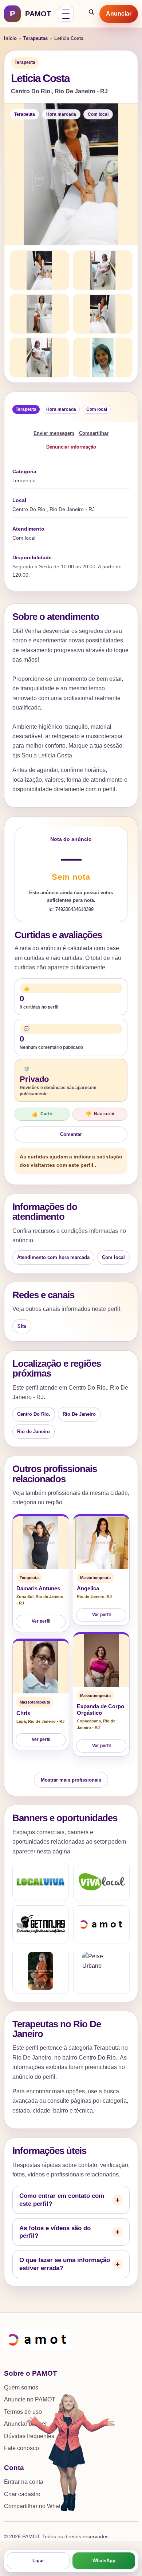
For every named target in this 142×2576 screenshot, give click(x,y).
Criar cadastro (22, 2494)
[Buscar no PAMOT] (92, 14)
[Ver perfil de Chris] (41, 1667)
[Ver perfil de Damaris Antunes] (41, 1543)
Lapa (21, 1721)
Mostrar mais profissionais (71, 1780)
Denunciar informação (71, 447)
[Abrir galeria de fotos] (71, 174)
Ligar (38, 2561)
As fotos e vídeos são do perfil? (55, 2232)
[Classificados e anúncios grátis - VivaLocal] (101, 1882)
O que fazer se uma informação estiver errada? (65, 2264)
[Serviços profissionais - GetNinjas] (41, 1924)
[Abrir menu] (66, 14)
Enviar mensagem (54, 433)
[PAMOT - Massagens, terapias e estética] (101, 1924)
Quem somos (21, 2387)
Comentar (71, 1134)
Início (10, 38)
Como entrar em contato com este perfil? (62, 2200)
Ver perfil (41, 1621)
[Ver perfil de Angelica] (101, 1543)
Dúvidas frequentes (29, 2436)
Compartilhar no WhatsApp (39, 2506)
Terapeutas (35, 38)
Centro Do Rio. (34, 1414)
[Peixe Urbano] (101, 1971)
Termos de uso (23, 2412)
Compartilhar (94, 433)
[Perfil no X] (41, 1971)
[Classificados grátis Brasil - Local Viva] (41, 1882)
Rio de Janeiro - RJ (46, 1721)
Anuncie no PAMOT (30, 2399)
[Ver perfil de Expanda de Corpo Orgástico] (101, 1661)
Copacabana (89, 1721)
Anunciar (119, 14)
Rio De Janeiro (79, 1414)
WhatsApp (104, 2561)
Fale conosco (21, 2448)
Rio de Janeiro (33, 1432)
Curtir (42, 1114)
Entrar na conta (24, 2482)
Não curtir (100, 1114)
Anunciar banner (25, 2424)
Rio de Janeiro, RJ (94, 1596)
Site (22, 1326)
